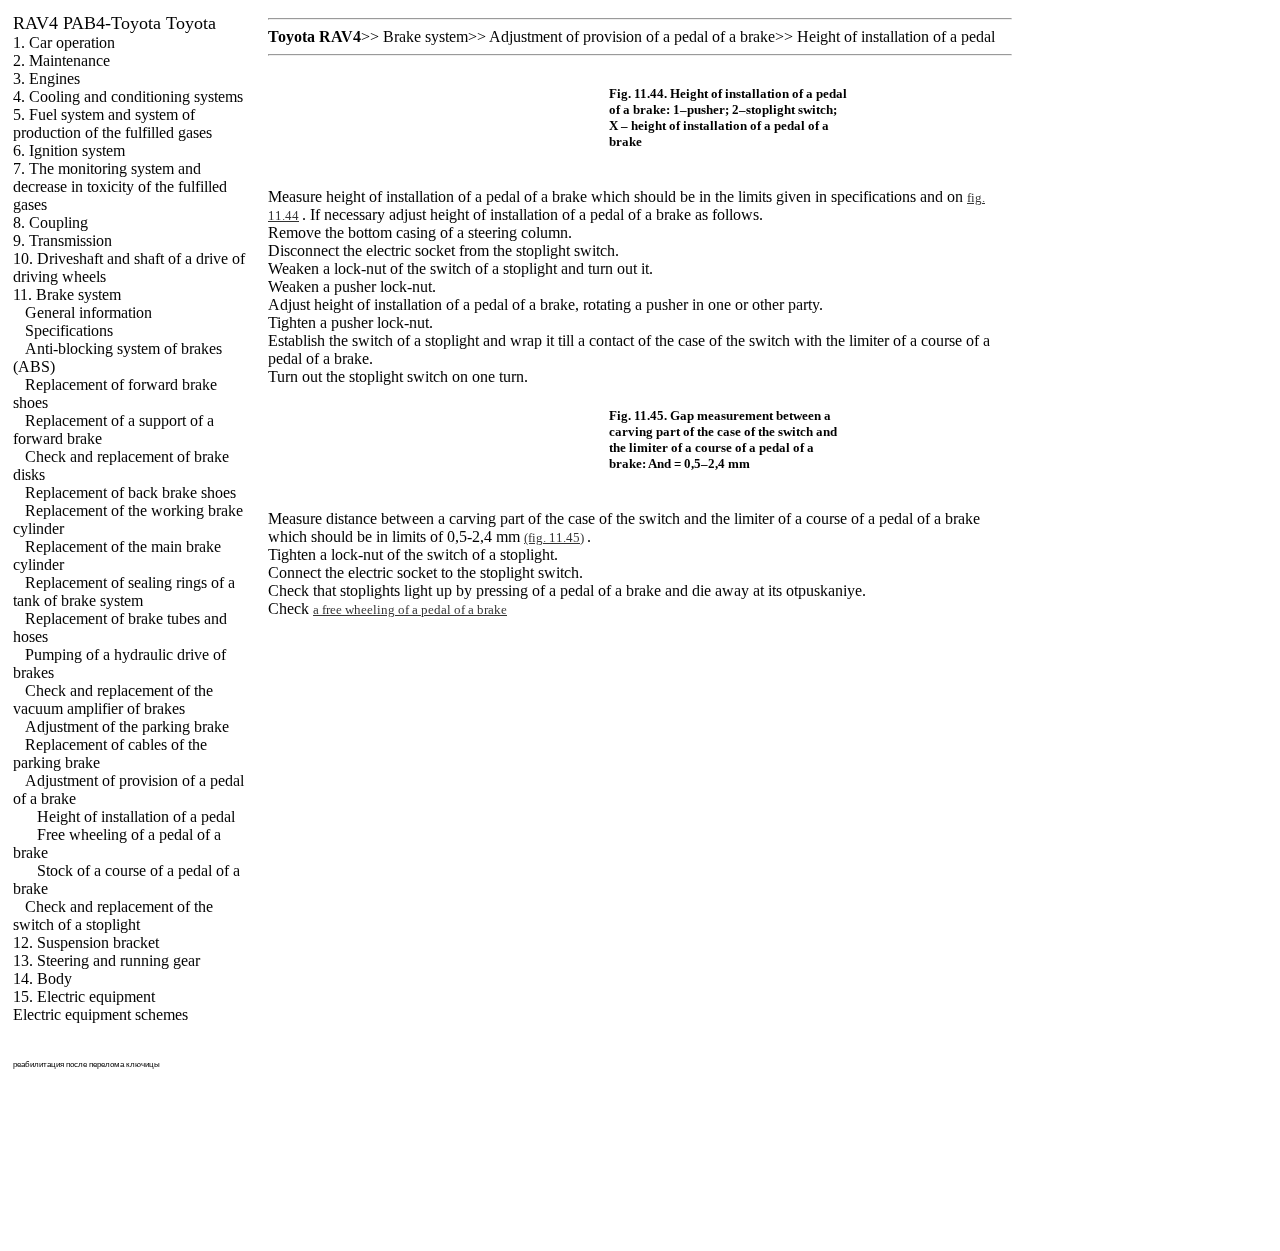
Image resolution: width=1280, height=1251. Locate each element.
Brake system (425, 36)
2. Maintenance (61, 60)
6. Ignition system (69, 150)
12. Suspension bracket (86, 942)
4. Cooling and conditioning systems (128, 96)
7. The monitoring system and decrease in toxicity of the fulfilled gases (120, 186)
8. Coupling (50, 222)
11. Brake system (67, 294)
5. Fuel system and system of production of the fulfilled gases (112, 123)
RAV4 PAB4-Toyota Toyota (114, 23)
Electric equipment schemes (100, 1014)
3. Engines (46, 78)
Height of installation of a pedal (136, 816)
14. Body (42, 978)
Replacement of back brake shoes (130, 492)
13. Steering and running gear (106, 960)
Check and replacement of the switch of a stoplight (113, 915)
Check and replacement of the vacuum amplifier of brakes (113, 699)
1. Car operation (64, 42)
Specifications (69, 330)
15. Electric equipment (84, 996)
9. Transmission (62, 240)
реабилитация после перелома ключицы (86, 1064)
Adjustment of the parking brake (127, 726)
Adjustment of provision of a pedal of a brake (632, 36)
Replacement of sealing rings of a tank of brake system (124, 591)
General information (88, 312)
